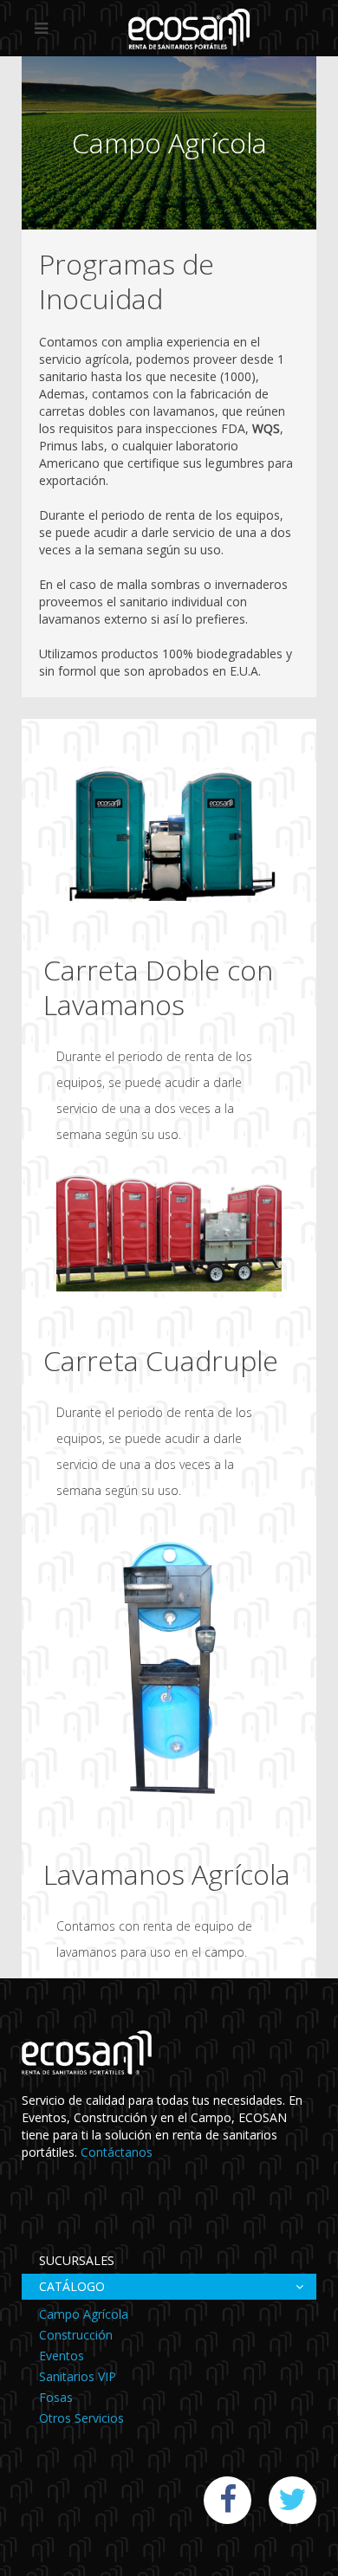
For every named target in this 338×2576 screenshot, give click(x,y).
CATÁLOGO (72, 2286)
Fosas (56, 2397)
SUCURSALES (77, 2260)
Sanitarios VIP (78, 2376)
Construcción (76, 2335)
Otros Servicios (81, 2418)
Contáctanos (117, 2152)
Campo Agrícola (84, 2314)
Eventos (62, 2356)
